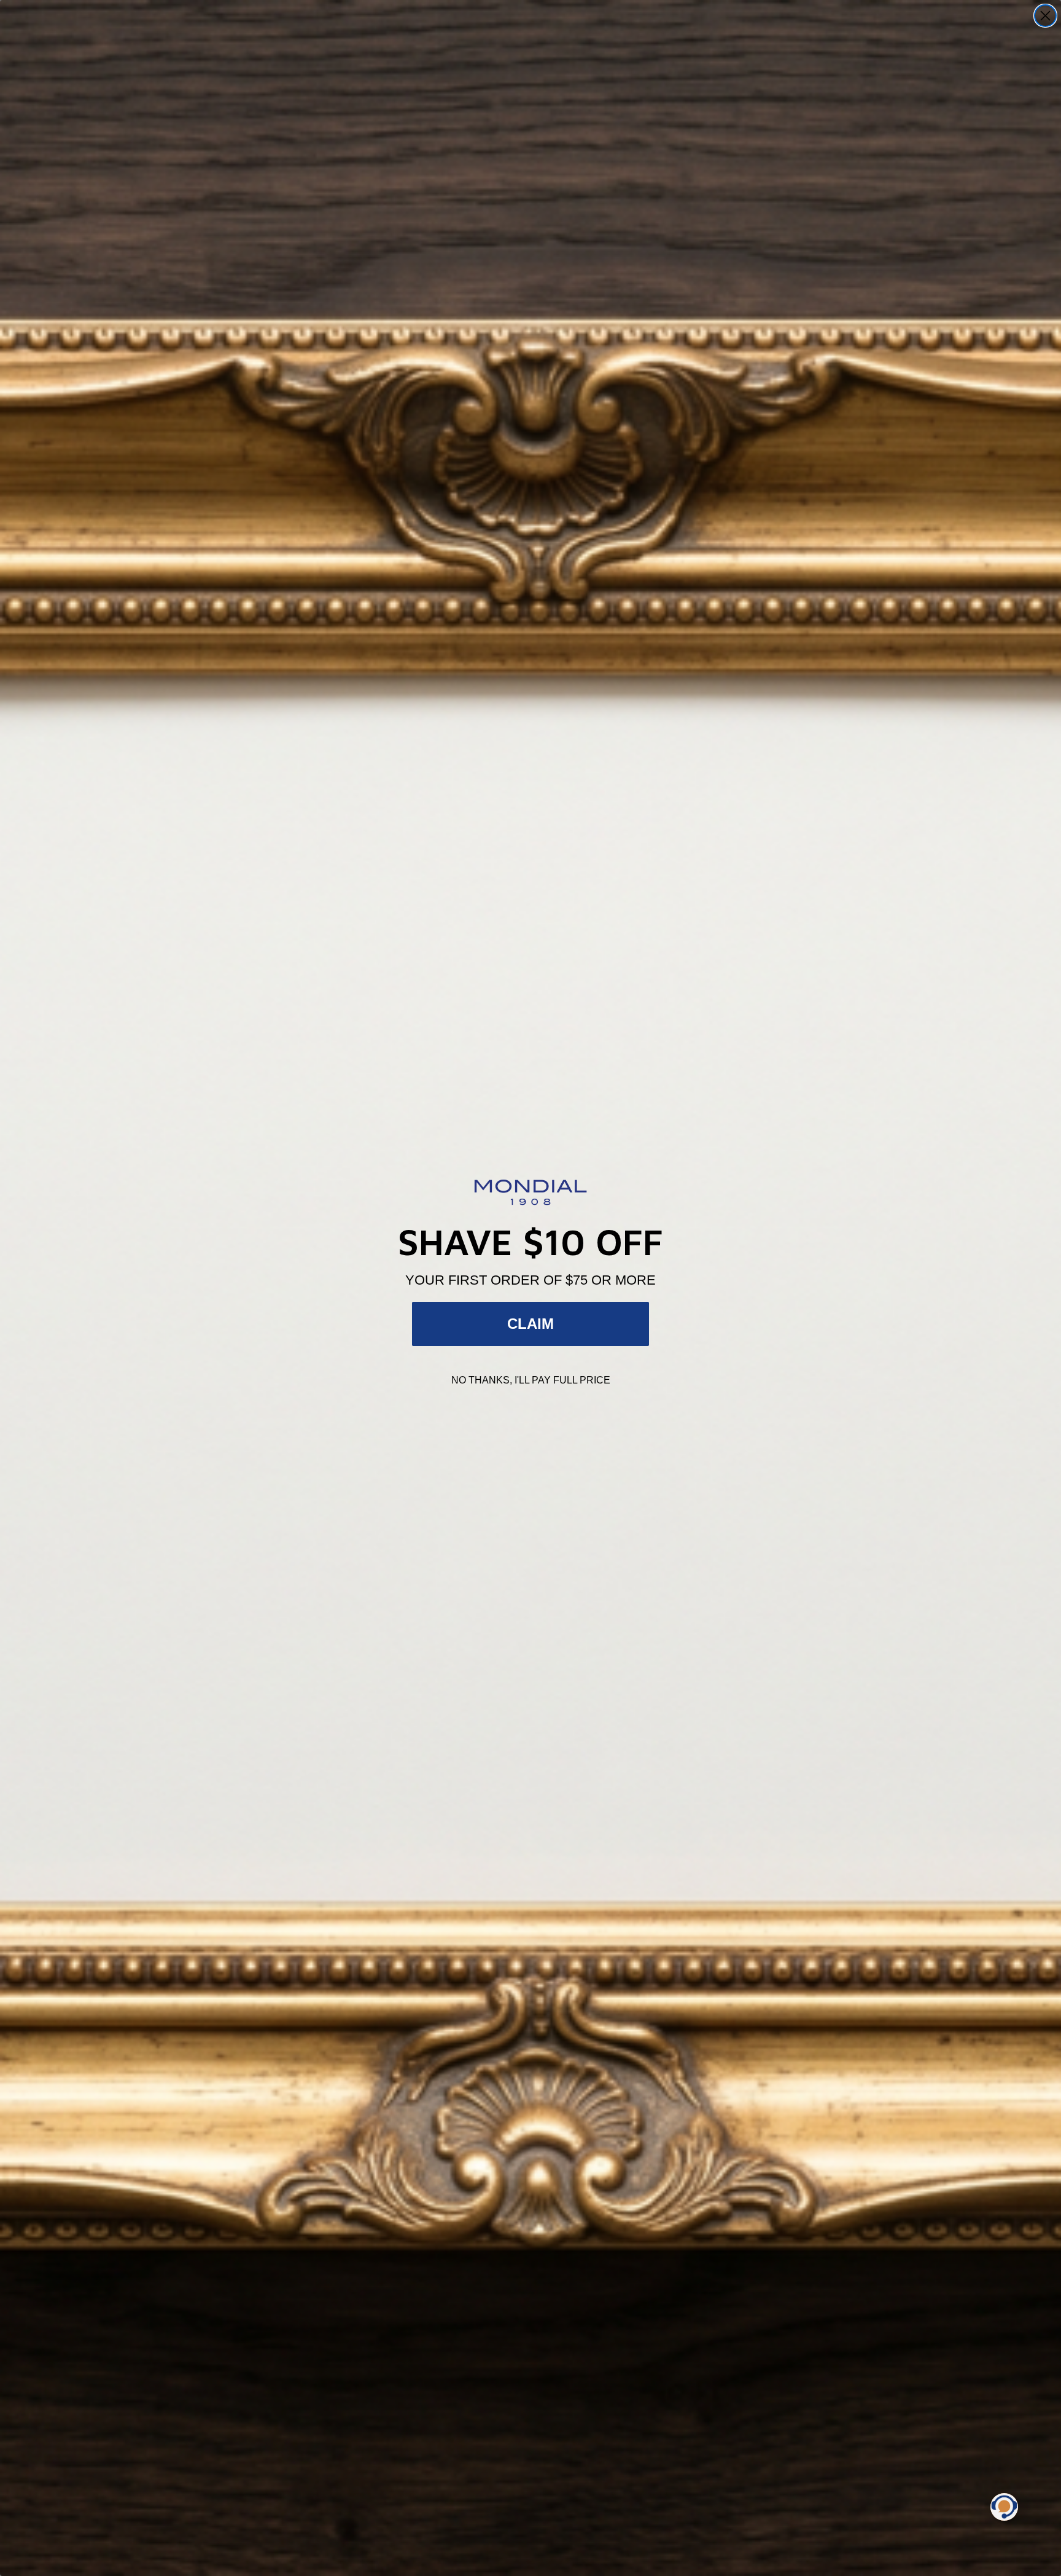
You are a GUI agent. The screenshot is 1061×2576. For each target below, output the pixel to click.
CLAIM (530, 1324)
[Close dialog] (1045, 16)
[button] (1004, 2507)
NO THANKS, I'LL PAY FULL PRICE (531, 1380)
